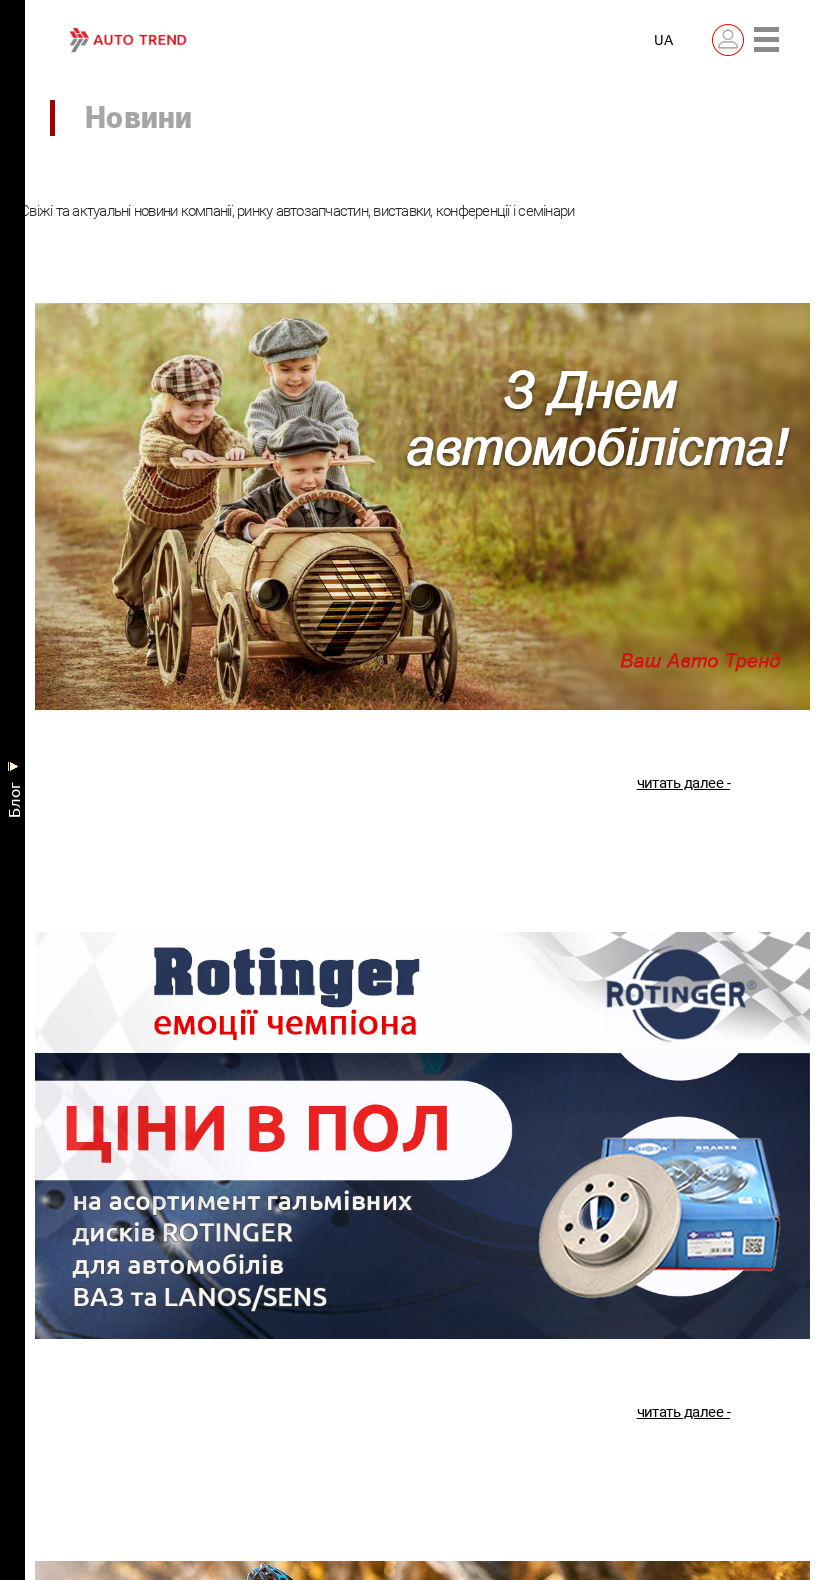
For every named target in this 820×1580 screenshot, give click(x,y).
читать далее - (683, 787)
